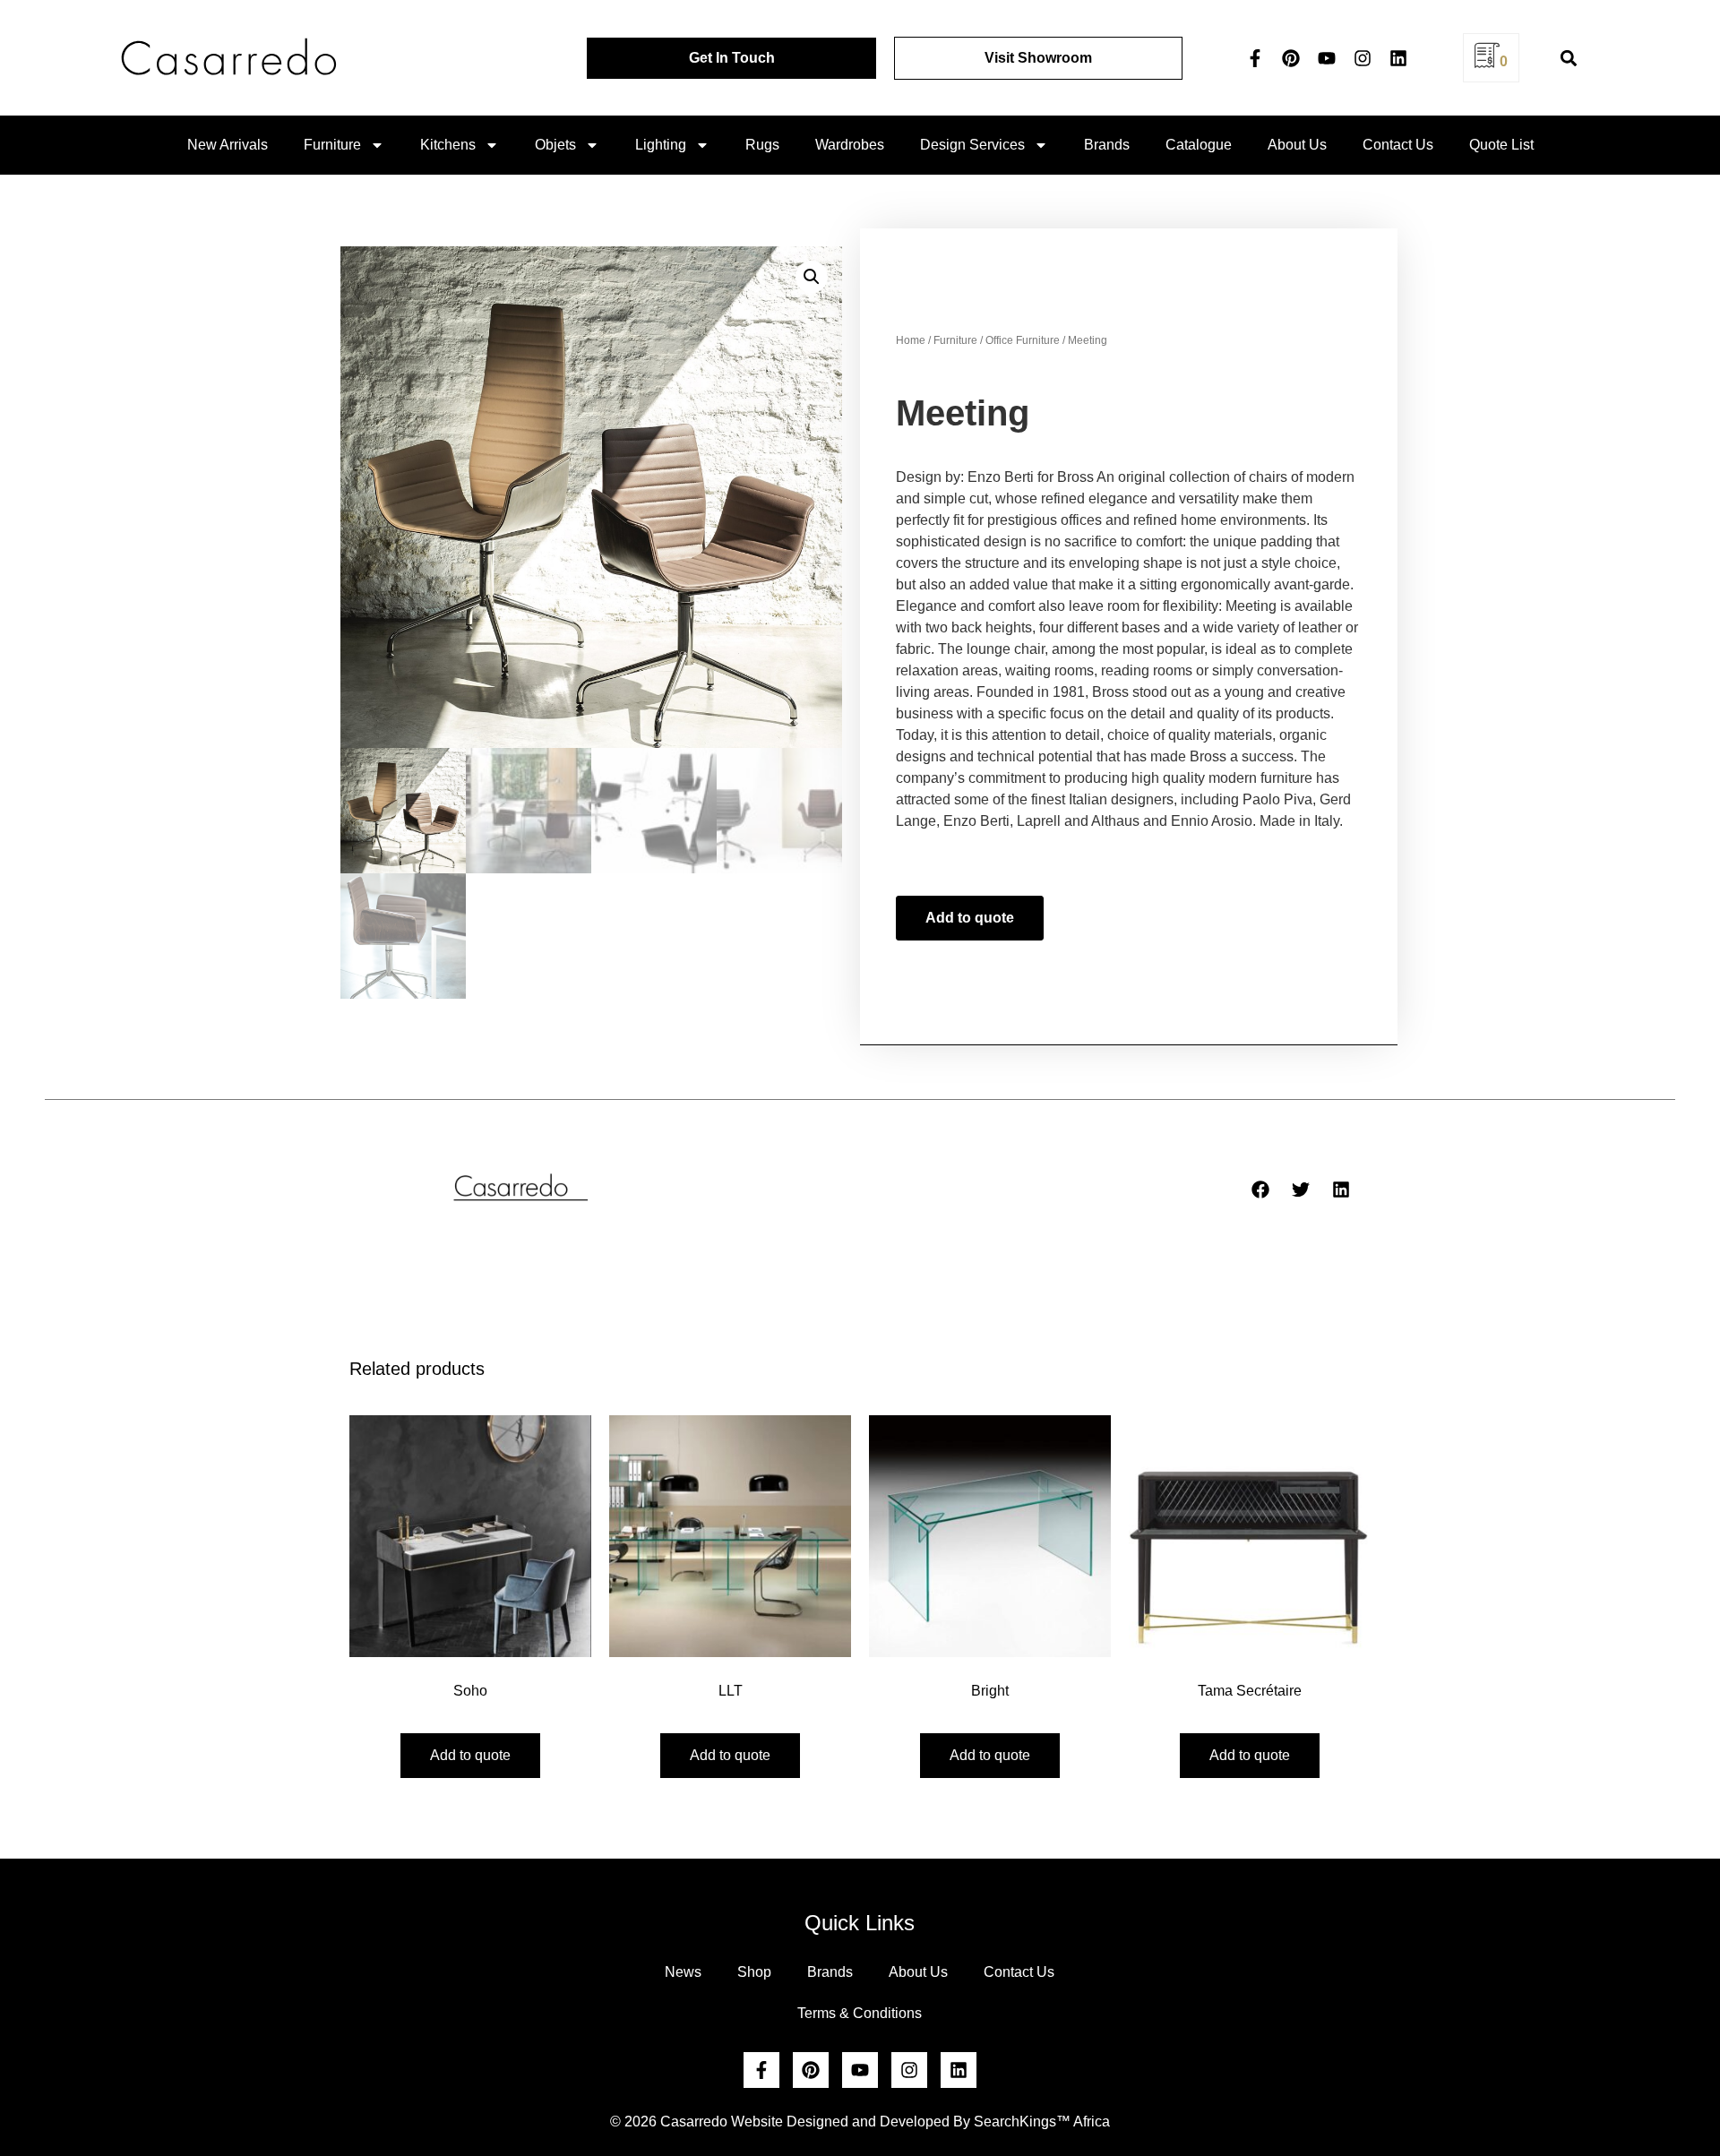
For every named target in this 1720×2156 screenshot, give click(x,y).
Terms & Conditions (860, 2013)
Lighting (661, 145)
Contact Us (1398, 145)
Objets (555, 145)
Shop (754, 1972)
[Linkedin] (1398, 58)
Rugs (762, 145)
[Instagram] (1363, 58)
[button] (1569, 58)
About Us (1297, 145)
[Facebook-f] (1255, 58)
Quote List (1501, 145)
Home (911, 340)
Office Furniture (1023, 340)
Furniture (332, 145)
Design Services (972, 145)
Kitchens (448, 145)
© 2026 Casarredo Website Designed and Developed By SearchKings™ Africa (860, 2122)
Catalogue (1199, 145)
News (683, 1972)
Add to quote (970, 918)
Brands (1107, 145)
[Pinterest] (1291, 58)
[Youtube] (1327, 58)
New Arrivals (228, 145)
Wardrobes (850, 145)
